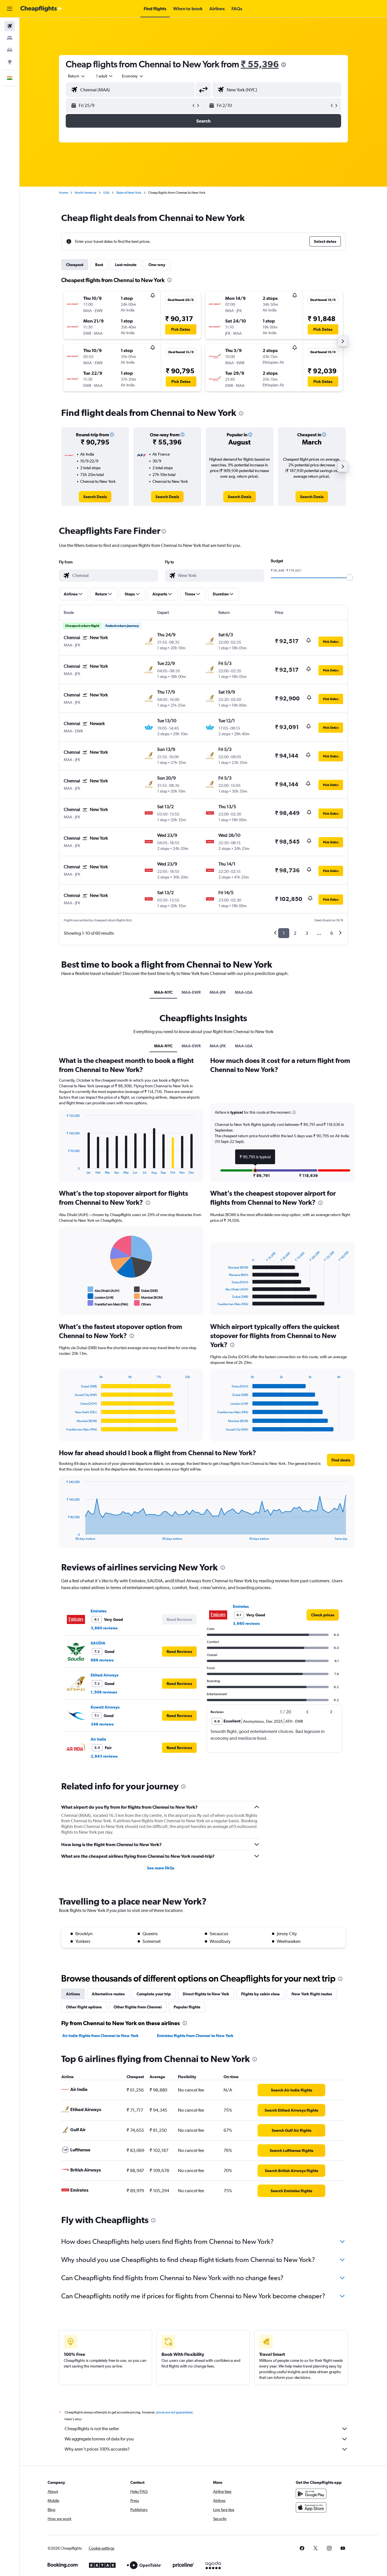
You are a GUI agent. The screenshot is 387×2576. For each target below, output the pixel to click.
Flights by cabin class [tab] (260, 1994)
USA (106, 193)
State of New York (129, 193)
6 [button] (332, 933)
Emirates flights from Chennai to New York (195, 2036)
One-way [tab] (157, 265)
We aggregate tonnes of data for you (99, 2439)
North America (86, 193)
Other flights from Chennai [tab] (138, 2007)
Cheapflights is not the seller (92, 2429)
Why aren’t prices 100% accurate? (97, 2449)
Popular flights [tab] (187, 2007)
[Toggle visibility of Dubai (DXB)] (146, 1290)
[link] (95, 497)
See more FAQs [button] (161, 1868)
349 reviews (102, 1724)
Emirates (99, 1611)
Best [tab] (99, 265)
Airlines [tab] (73, 1994)
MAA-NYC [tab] (163, 992)
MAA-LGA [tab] (244, 992)
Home (63, 193)
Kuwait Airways (105, 1707)
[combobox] (77, 76)
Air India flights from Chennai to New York (100, 2036)
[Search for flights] (10, 26)
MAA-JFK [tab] (218, 992)
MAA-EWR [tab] (191, 992)
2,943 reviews (104, 1756)
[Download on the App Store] (311, 2507)
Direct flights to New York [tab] (206, 1994)
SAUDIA (98, 1643)
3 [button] (307, 933)
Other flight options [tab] (84, 2007)
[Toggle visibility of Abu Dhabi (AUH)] (104, 1290)
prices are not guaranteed (174, 2412)
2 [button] (295, 933)
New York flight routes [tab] (312, 1994)
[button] (10, 9)
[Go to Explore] (10, 62)
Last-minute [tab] (126, 265)
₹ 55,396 (260, 64)
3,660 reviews (104, 1628)
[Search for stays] (10, 38)
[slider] (350, 578)
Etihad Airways (105, 1675)
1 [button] (284, 933)
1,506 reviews (104, 1692)
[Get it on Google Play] (311, 2494)
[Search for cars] (10, 50)
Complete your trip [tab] (154, 1994)
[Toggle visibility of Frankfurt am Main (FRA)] (108, 1303)
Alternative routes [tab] (108, 1994)
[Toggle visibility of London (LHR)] (101, 1296)
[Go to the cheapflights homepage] (41, 9)
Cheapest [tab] (75, 265)
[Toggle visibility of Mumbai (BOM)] (148, 1296)
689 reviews (102, 1660)
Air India (98, 1739)
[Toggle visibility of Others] (143, 1303)
